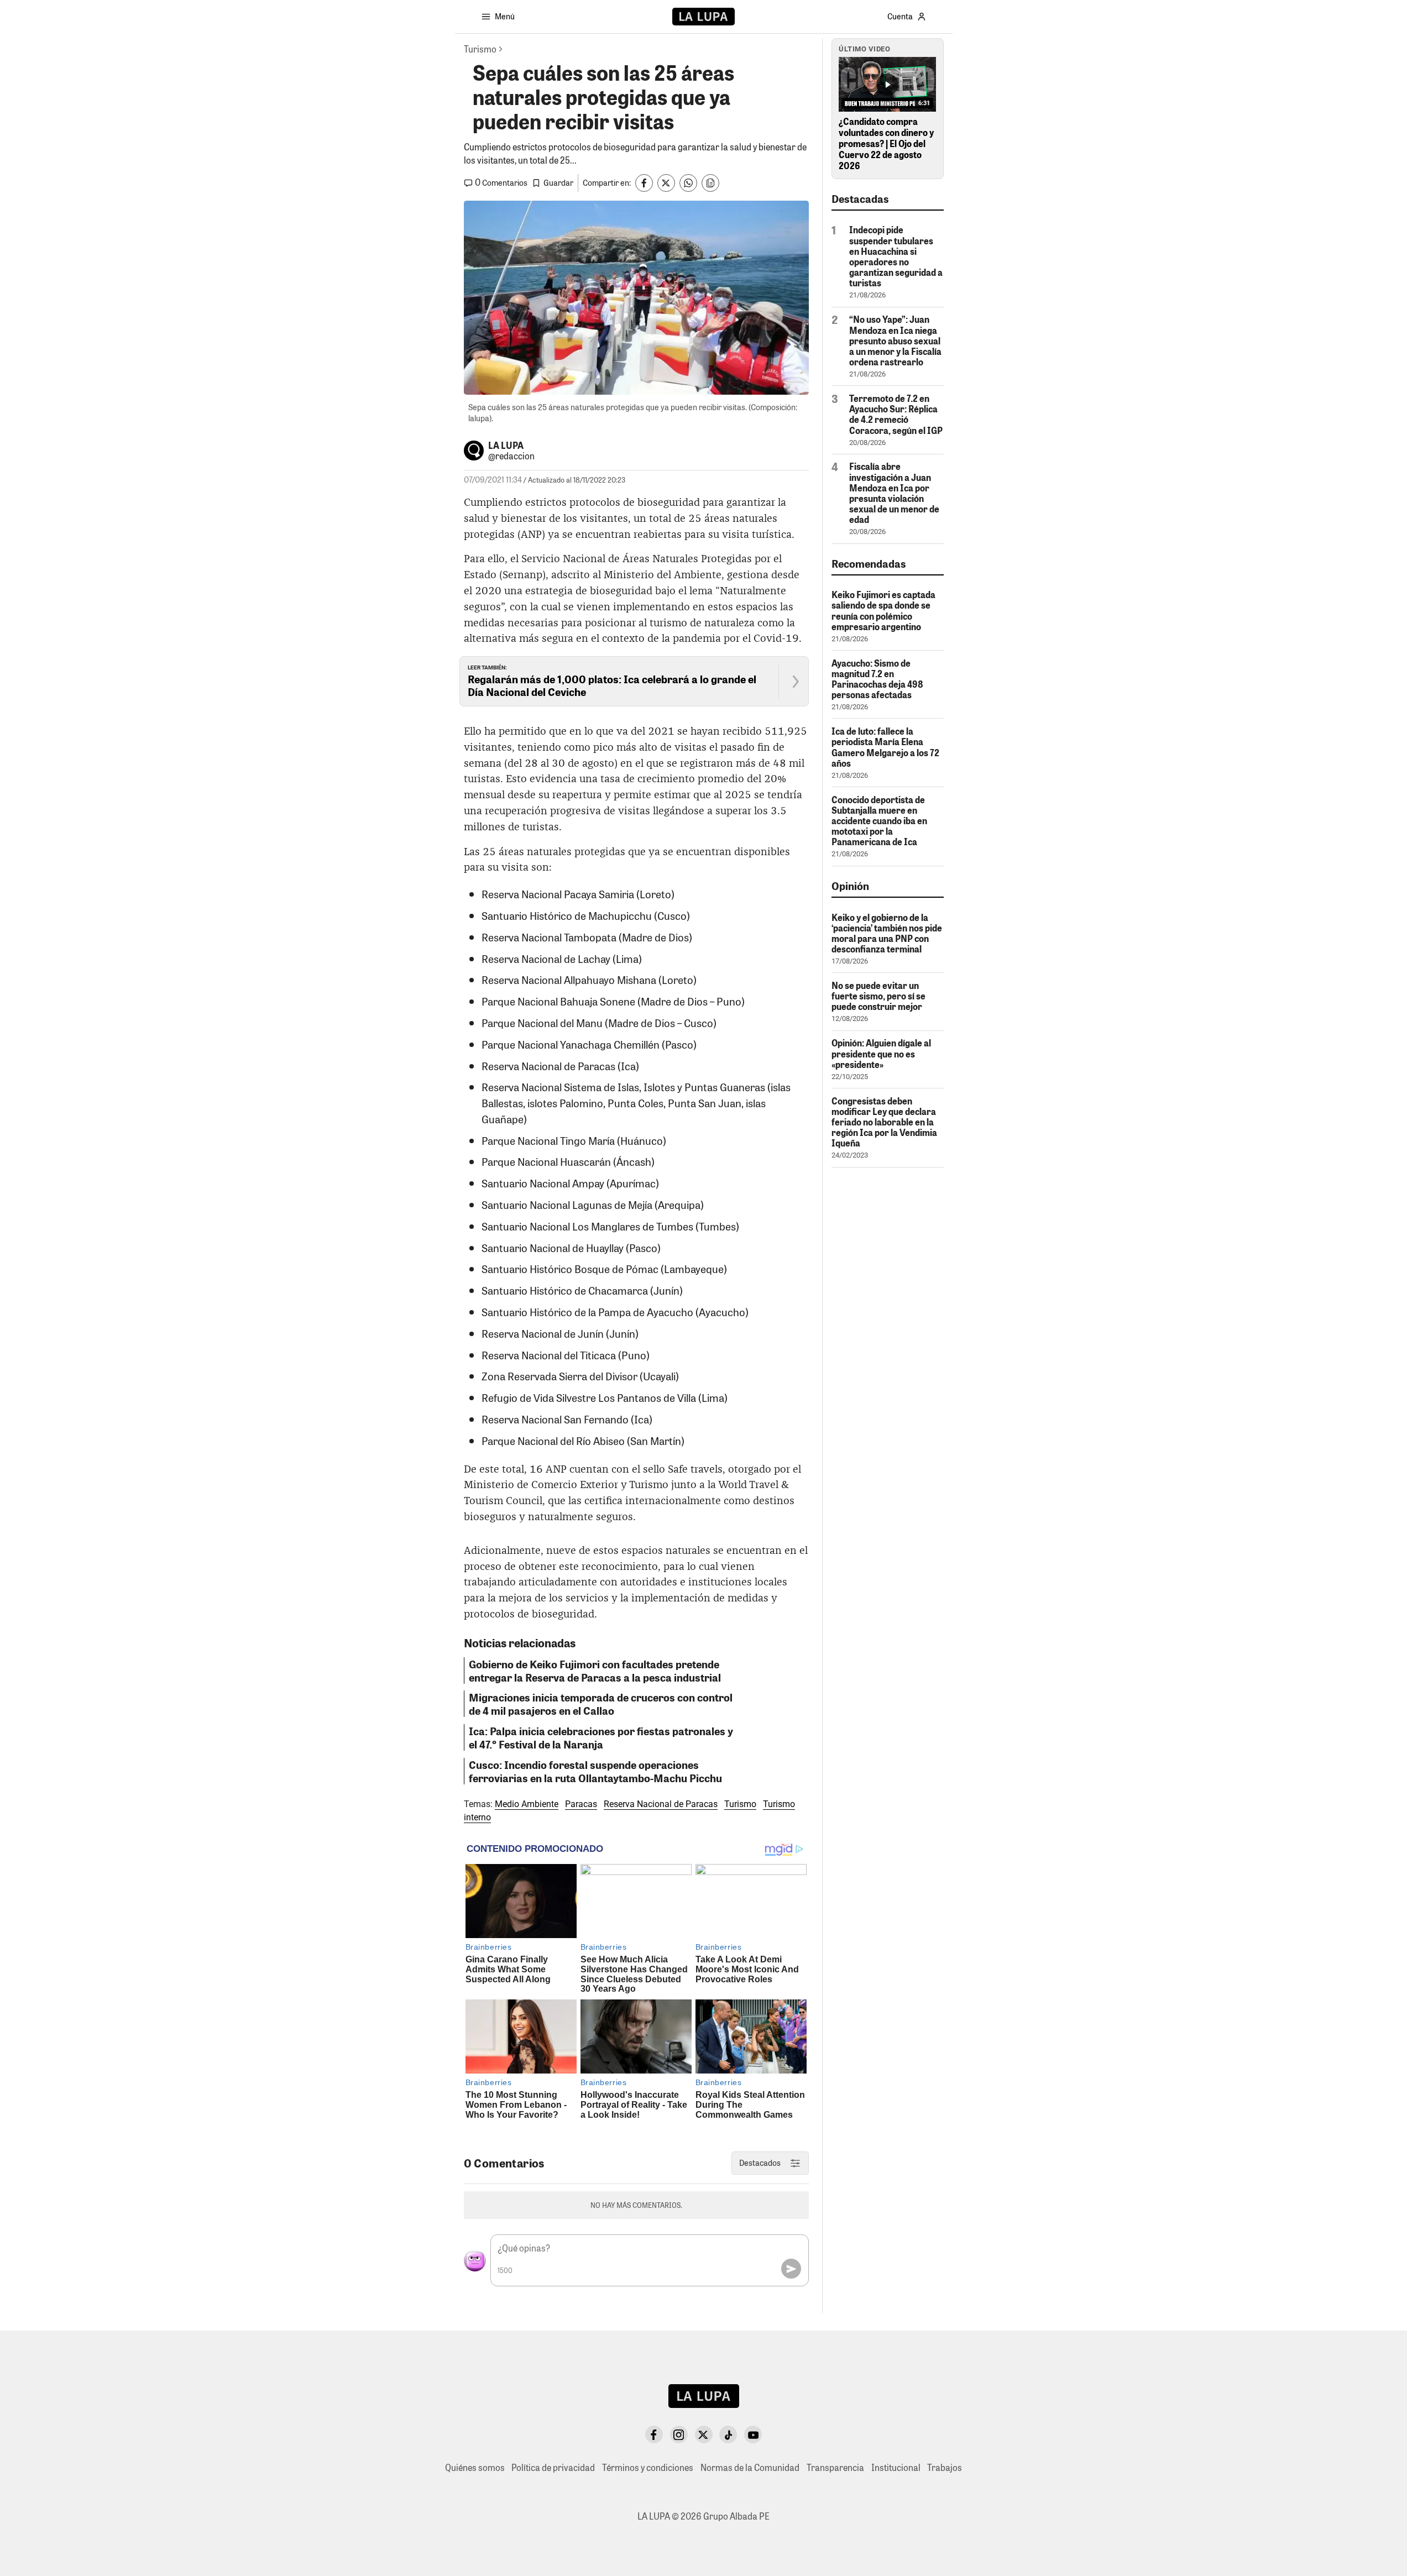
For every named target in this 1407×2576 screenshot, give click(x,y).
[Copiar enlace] (710, 183)
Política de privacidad (553, 2467)
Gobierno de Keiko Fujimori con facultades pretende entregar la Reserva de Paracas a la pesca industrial (595, 1671)
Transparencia (835, 2467)
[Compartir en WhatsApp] (688, 183)
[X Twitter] (704, 2434)
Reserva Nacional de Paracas (661, 1804)
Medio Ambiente (527, 1804)
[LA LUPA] (703, 17)
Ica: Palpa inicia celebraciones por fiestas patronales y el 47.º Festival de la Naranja (601, 1737)
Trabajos (945, 2467)
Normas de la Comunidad (750, 2467)
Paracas (581, 1804)
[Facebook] (654, 2434)
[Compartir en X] (666, 183)
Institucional (896, 2467)
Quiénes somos (475, 2467)
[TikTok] (728, 2434)
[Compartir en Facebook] (644, 183)
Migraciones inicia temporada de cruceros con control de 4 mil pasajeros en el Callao (601, 1704)
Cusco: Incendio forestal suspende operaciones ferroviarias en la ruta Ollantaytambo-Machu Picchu (595, 1771)
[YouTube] (753, 2434)
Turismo (740, 1804)
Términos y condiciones (648, 2467)
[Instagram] (679, 2434)
